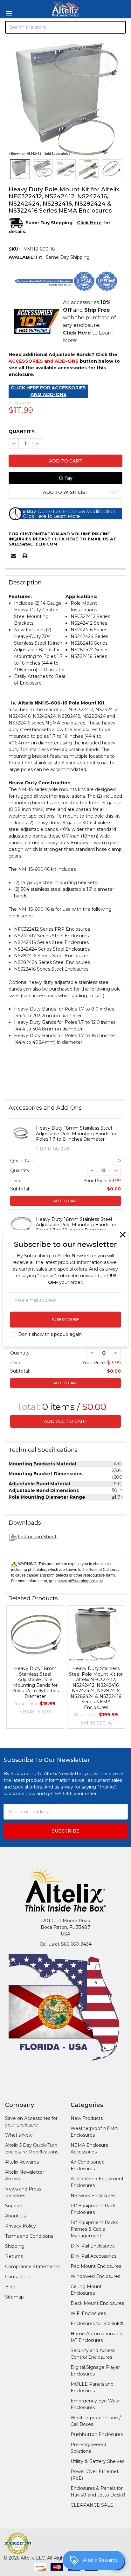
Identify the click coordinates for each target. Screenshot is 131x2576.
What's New (19, 2135)
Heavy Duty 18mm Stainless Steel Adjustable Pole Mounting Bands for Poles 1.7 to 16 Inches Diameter (35, 1682)
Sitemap (14, 2297)
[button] (65, 492)
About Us (15, 2216)
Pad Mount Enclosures (96, 2266)
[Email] (14, 556)
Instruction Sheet (37, 1537)
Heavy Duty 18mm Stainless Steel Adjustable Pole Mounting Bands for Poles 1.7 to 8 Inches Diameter (76, 1134)
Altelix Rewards (22, 2162)
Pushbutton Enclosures (97, 2434)
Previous (11, 1668)
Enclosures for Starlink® (97, 2324)
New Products (87, 2118)
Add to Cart (66, 1201)
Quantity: (22, 431)
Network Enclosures (93, 2196)
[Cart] (122, 61)
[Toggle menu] (9, 13)
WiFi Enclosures (88, 2313)
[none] (65, 99)
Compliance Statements (32, 2267)
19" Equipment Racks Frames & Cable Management (94, 2229)
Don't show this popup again (50, 1334)
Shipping (15, 2246)
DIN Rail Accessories (93, 2256)
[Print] (25, 556)
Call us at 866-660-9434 (66, 1944)
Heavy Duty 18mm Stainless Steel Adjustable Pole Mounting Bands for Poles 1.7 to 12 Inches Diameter (76, 1225)
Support (14, 2206)
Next (120, 1668)
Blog (10, 2287)
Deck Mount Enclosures (97, 2303)
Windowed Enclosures (95, 2276)
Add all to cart (66, 1421)
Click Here (65, 539)
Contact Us (17, 2277)
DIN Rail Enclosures (93, 2246)
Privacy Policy (21, 2226)
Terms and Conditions (29, 2236)
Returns (14, 2256)
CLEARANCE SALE (92, 2505)
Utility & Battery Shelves (97, 2461)
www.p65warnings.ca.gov (81, 1581)
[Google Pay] (65, 478)
